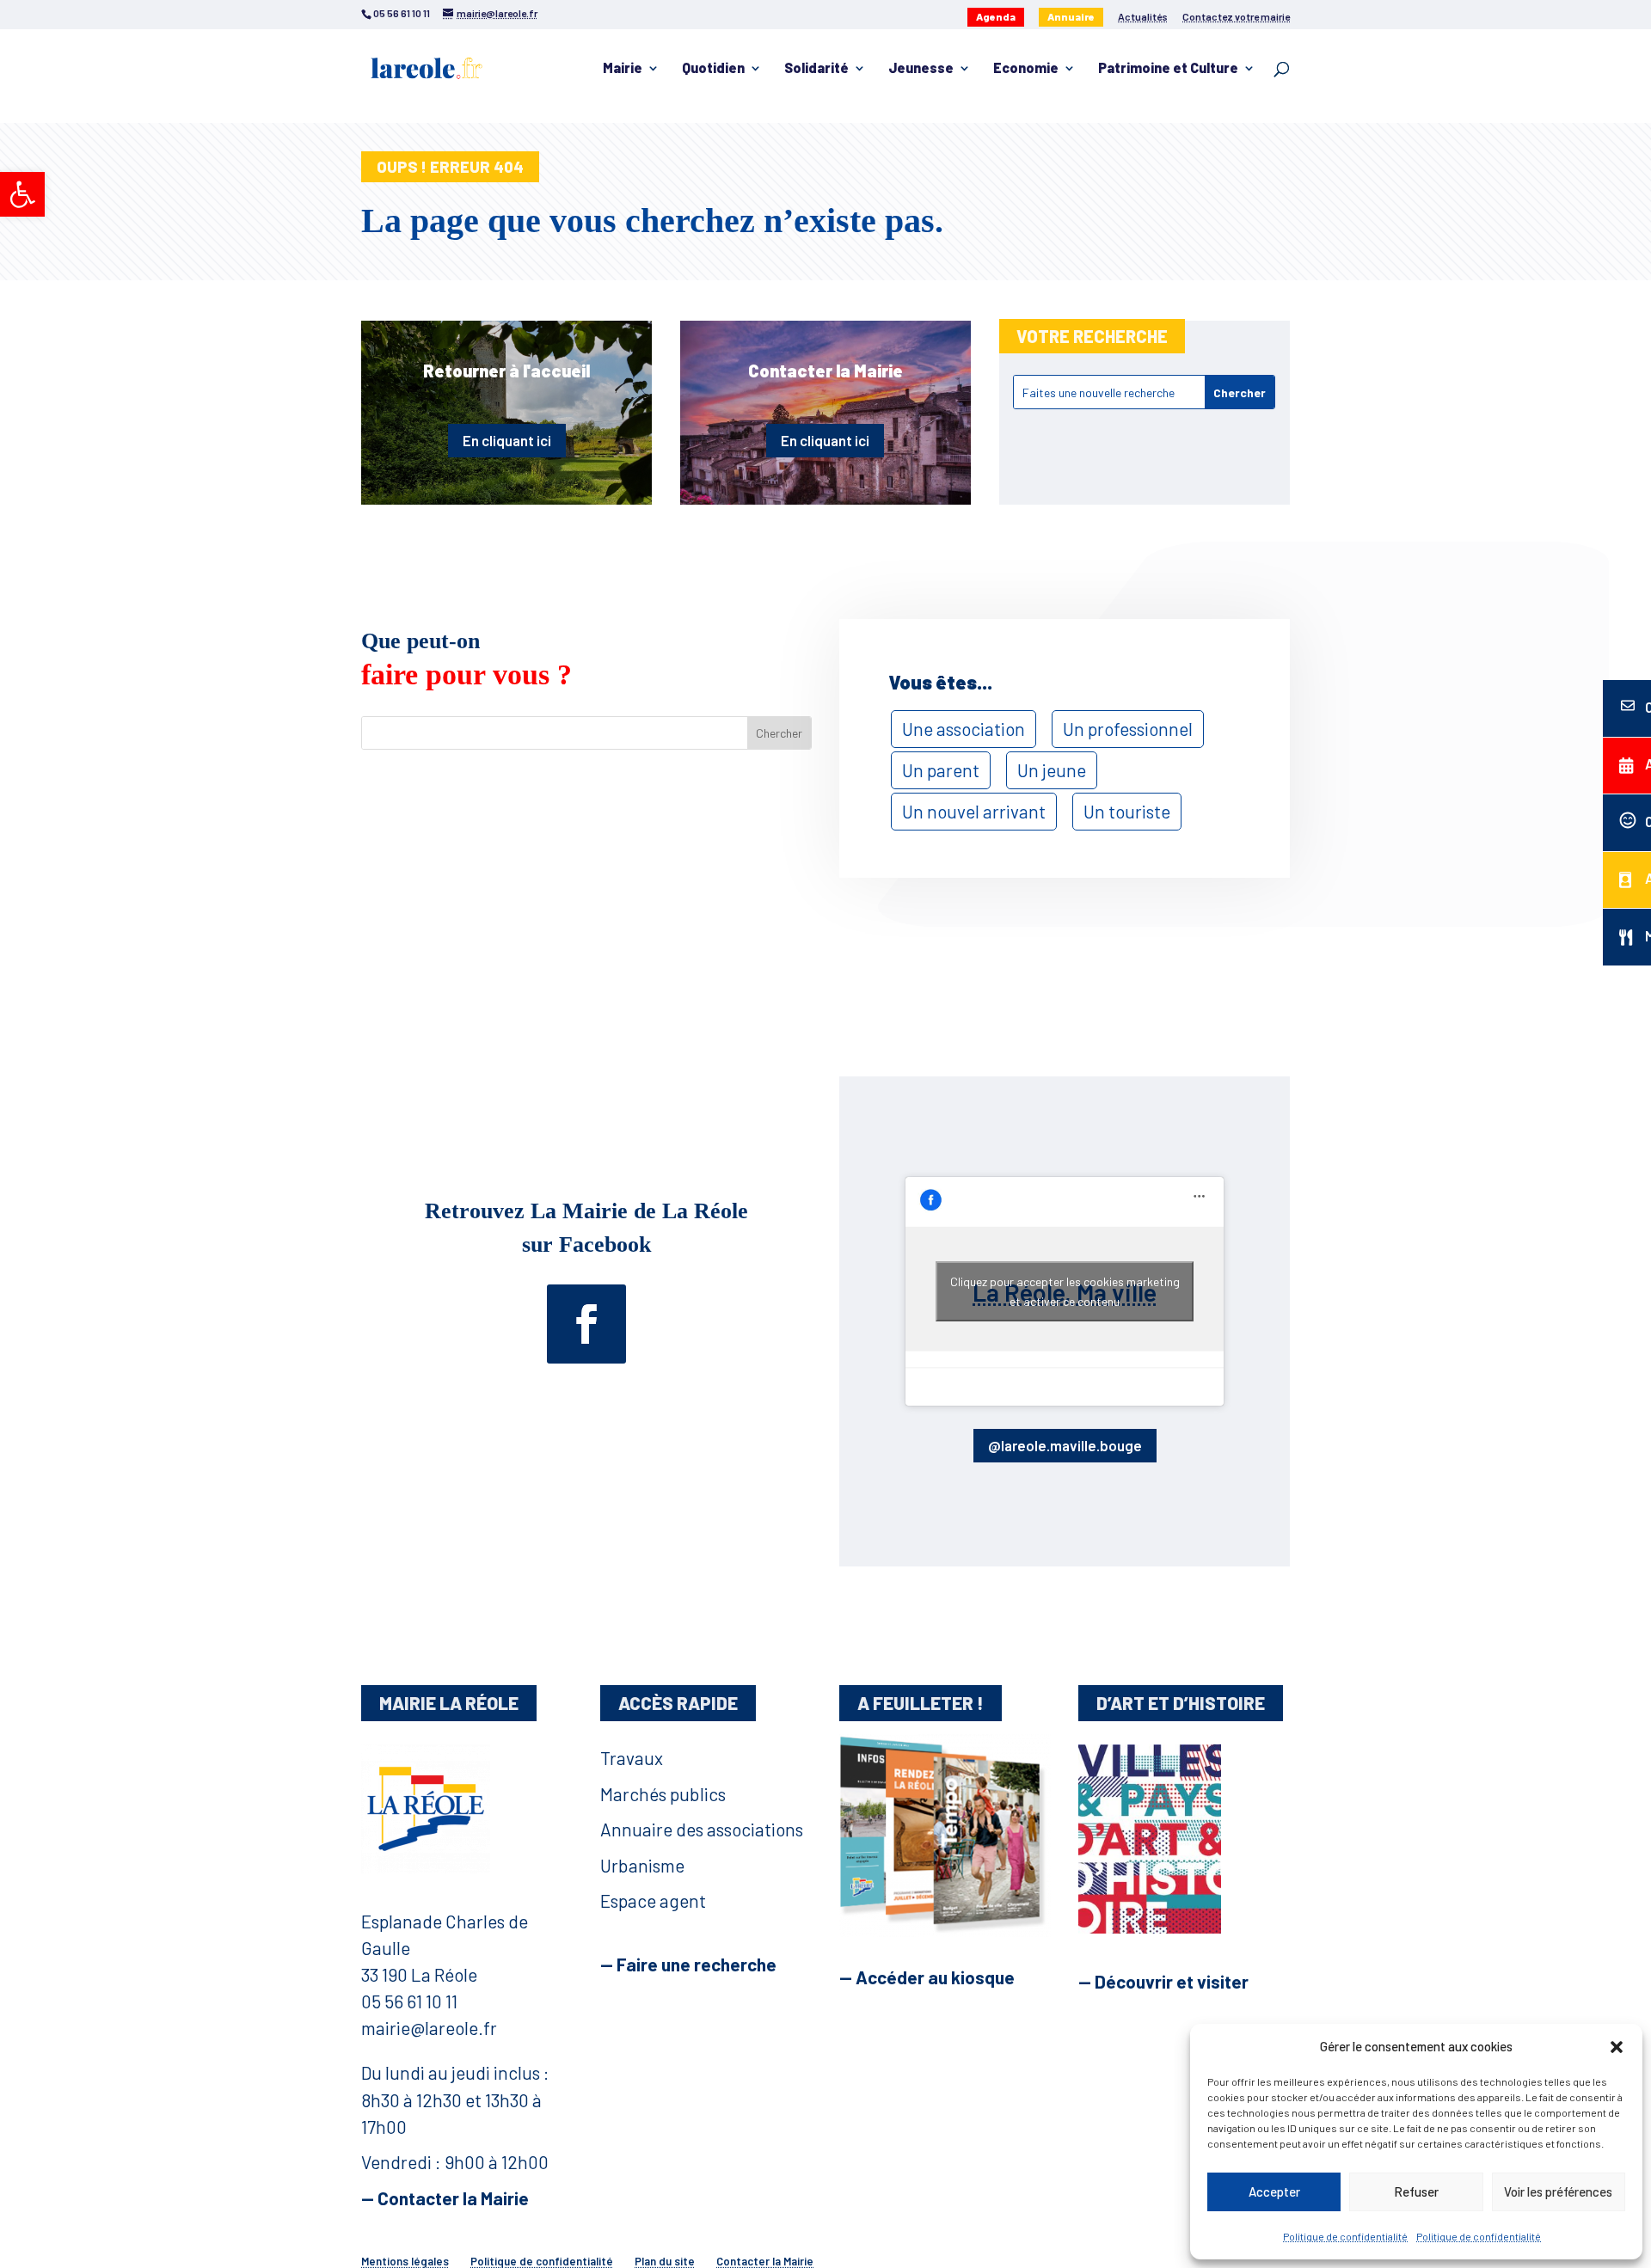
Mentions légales (405, 2261)
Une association (964, 729)
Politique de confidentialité (1345, 2236)
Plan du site (665, 2261)
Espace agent (653, 1900)
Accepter (1274, 2191)
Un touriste (1127, 811)
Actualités (1143, 17)
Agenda (996, 16)
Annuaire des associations (702, 1829)
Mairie (623, 69)
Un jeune (1052, 770)
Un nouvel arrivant (974, 811)
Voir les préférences (1558, 2191)
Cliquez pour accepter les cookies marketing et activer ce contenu (1065, 1291)
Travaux (632, 1758)
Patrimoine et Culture (1168, 69)
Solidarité (816, 69)
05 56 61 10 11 (409, 2001)
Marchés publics (663, 1794)
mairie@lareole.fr (429, 2028)
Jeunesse (921, 69)
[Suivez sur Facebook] (586, 1324)
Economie (1026, 69)
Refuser (1416, 2191)
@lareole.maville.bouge (1065, 1445)
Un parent (941, 770)
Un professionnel (1128, 729)
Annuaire (1071, 16)
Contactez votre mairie (1236, 17)
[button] (22, 194)
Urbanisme (642, 1865)
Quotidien (713, 69)
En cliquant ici (507, 440)
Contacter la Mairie (765, 2261)
